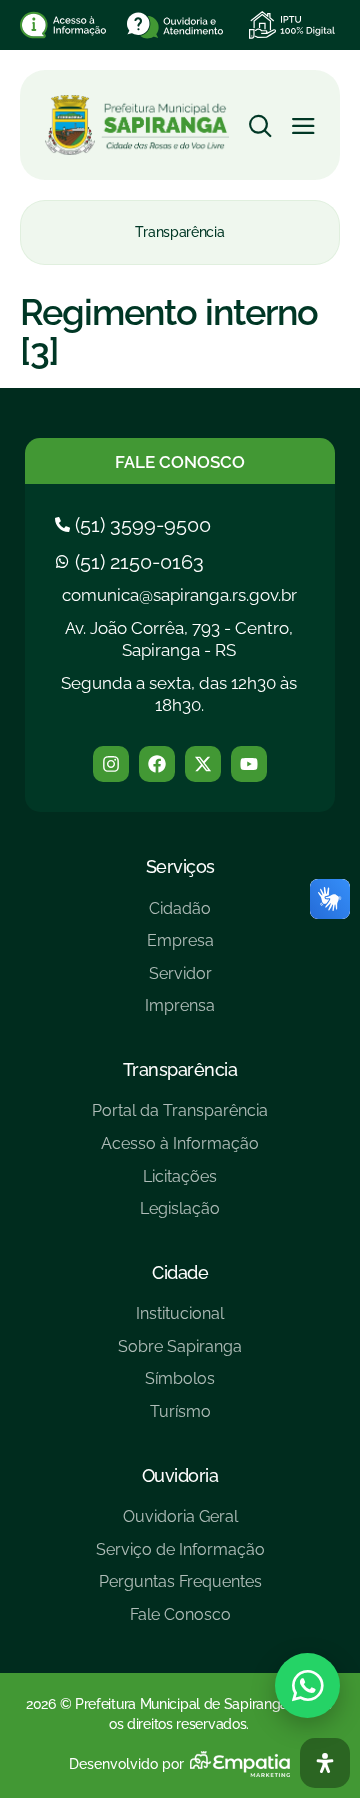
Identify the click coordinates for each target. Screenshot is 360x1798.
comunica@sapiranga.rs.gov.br (179, 595)
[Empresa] (180, 948)
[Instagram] (111, 764)
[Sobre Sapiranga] (180, 1354)
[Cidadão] (180, 916)
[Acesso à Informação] (180, 1151)
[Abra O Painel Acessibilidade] (325, 1763)
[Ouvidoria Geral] (180, 1524)
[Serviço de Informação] (180, 1557)
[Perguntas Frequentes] (180, 1589)
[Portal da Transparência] (180, 1118)
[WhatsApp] (307, 1685)
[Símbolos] (180, 1386)
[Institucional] (180, 1321)
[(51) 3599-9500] (135, 525)
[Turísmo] (180, 1419)
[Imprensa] (180, 1013)
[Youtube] (249, 764)
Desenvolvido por (126, 1764)
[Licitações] (180, 1184)
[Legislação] (180, 1216)
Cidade (180, 1272)
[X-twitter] (203, 764)
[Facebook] (157, 764)
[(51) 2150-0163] (132, 562)
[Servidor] (180, 981)
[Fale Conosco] (180, 1622)
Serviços (180, 866)
